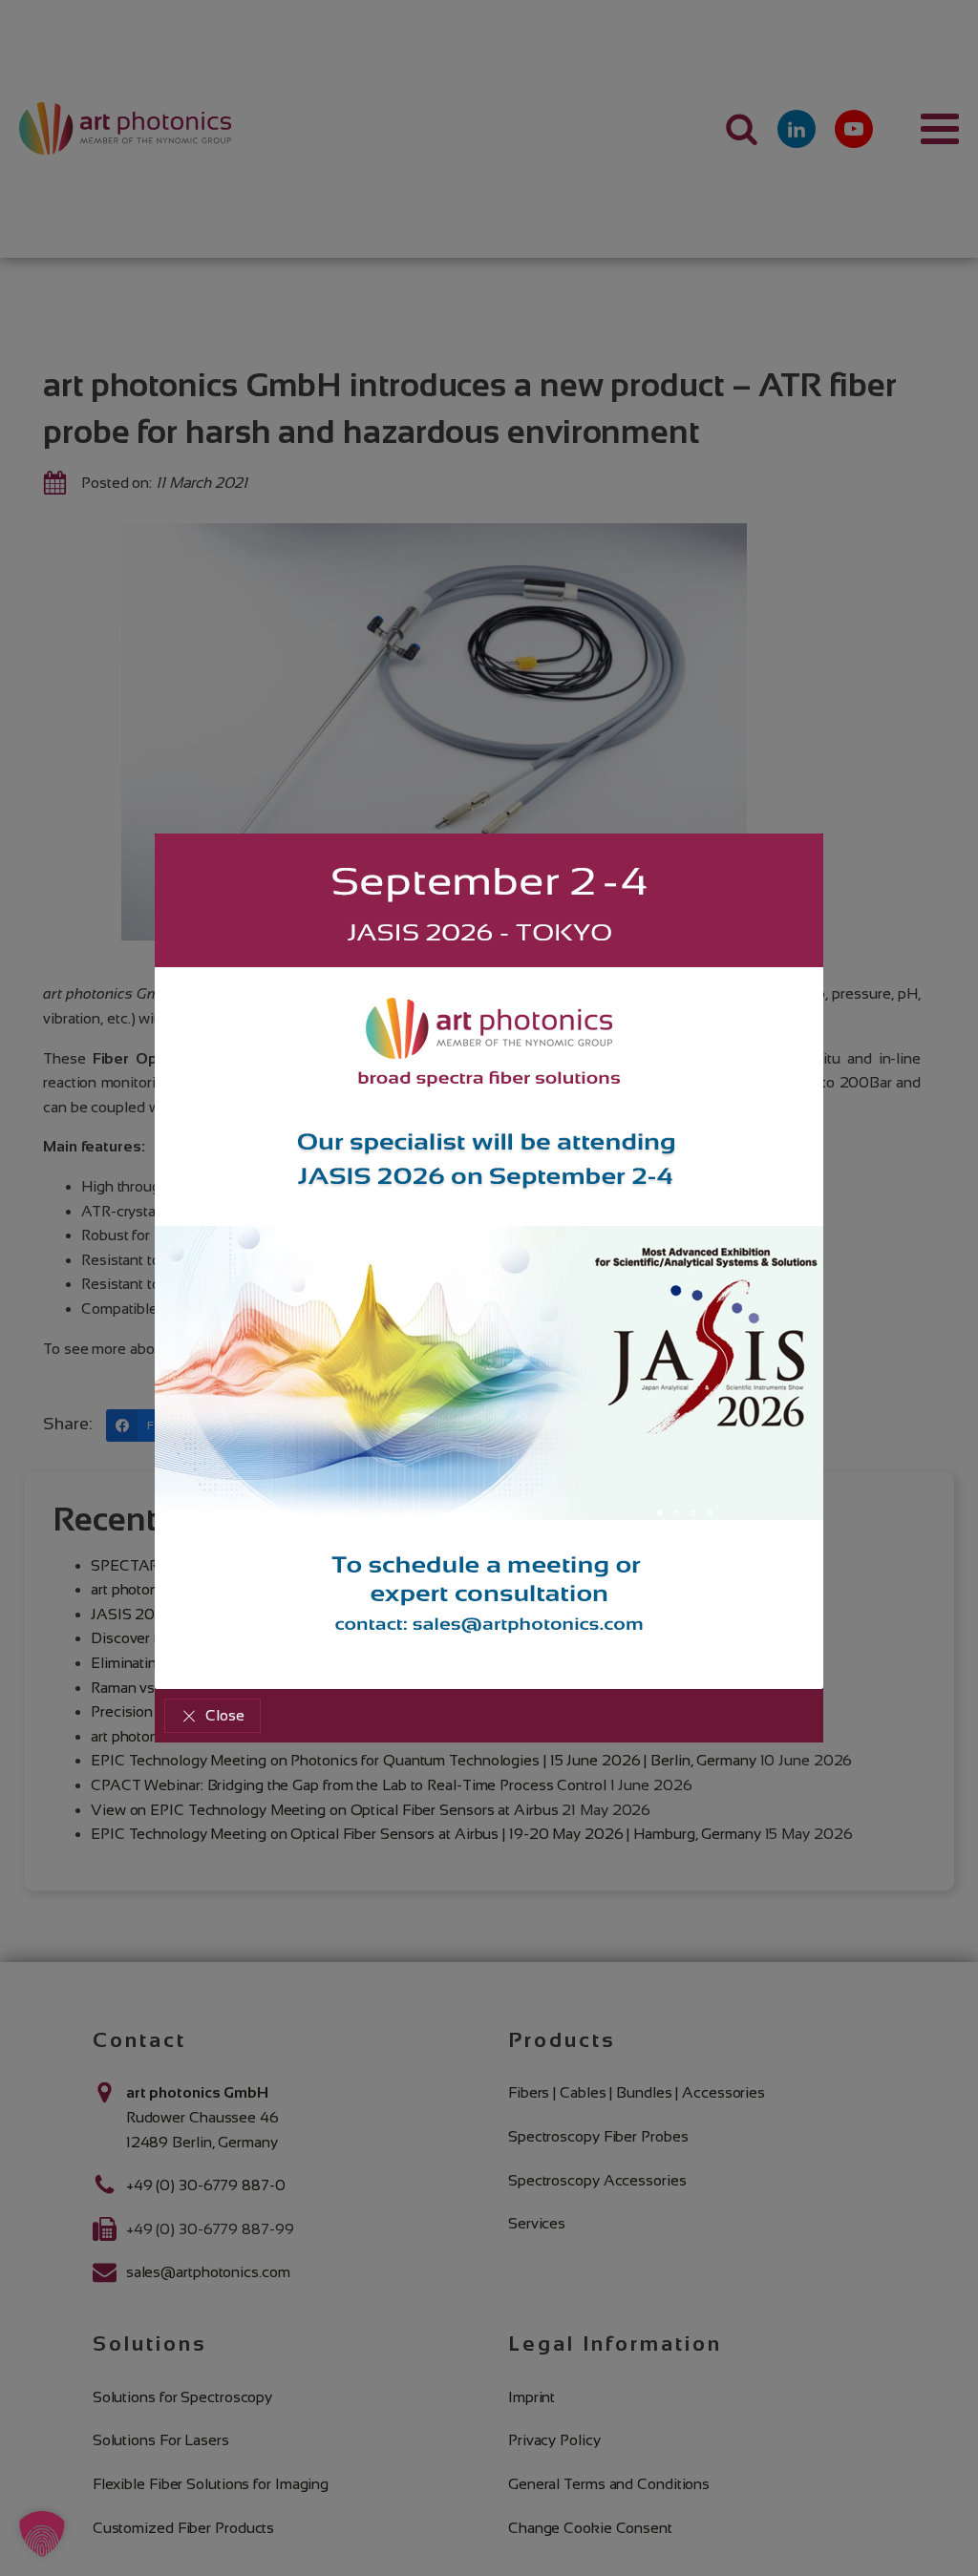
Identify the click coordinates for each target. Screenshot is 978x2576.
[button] (213, 1716)
